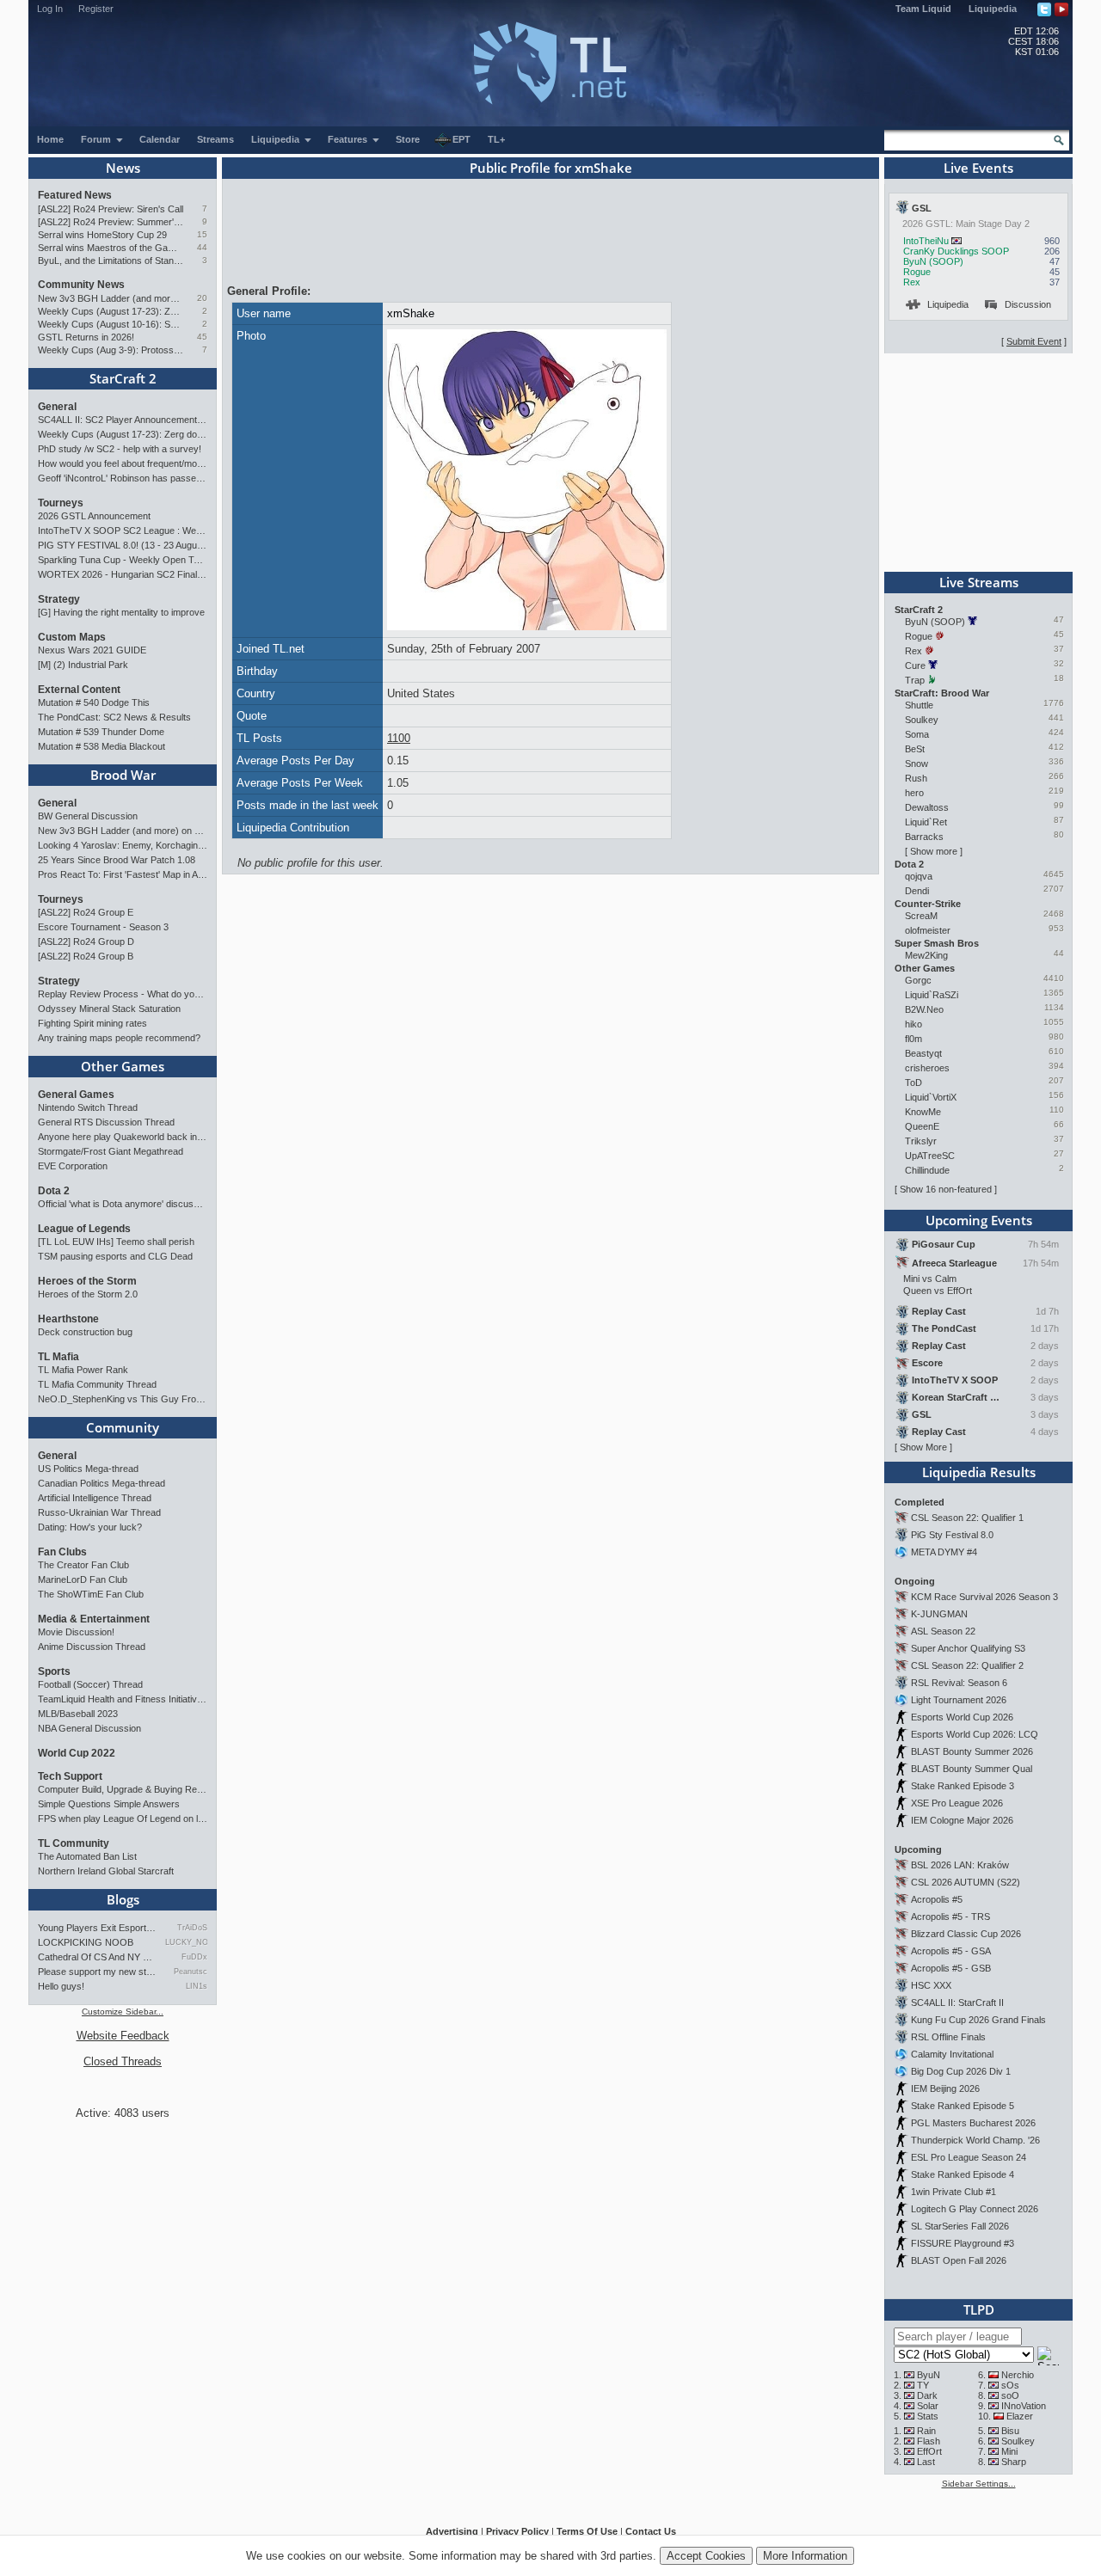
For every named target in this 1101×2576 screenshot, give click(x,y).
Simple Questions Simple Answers (109, 1804)
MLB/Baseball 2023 (78, 1714)
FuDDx (194, 1957)
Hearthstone (68, 1319)
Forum (97, 139)
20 (202, 298)
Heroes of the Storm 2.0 (88, 1294)
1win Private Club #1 (953, 2192)
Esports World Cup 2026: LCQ (975, 1734)
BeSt (915, 749)
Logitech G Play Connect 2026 (975, 2209)
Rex (912, 282)
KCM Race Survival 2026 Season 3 (984, 1597)
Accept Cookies (706, 2556)
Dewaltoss (927, 807)
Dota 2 (54, 1191)
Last (926, 2462)
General (57, 407)
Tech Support (70, 1776)
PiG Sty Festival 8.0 (952, 1535)
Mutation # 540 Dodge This (94, 702)
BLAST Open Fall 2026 (959, 2260)
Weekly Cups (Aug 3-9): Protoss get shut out (111, 350)
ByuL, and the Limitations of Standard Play (111, 261)
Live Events (978, 168)
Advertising (452, 2531)
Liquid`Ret (926, 822)
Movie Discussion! (76, 1632)
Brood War (123, 775)
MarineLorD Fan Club (83, 1579)
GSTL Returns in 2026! (86, 337)
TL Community (74, 1843)
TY (923, 2385)
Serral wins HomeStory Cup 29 (102, 235)
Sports (54, 1671)
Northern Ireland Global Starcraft (106, 1871)
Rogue (917, 272)
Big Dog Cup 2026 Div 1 (961, 2071)
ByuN (929, 2375)
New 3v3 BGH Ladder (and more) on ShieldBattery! (111, 298)
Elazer (1020, 2416)
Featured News (75, 195)
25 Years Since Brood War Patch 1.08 (117, 860)
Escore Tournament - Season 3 (103, 927)
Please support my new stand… (97, 1972)
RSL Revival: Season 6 (959, 1683)
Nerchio (1018, 2375)
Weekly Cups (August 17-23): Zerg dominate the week (111, 311)
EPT (461, 139)
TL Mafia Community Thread (97, 1384)
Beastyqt (923, 1053)
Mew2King (926, 955)
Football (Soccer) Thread (90, 1684)
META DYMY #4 (944, 1552)
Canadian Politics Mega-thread (101, 1483)
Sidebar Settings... (979, 2484)
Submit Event (1034, 341)
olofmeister (928, 930)
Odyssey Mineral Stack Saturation (109, 1009)
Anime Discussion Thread (92, 1647)
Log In (50, 9)
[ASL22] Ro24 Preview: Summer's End (111, 222)
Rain (926, 2431)
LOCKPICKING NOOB (86, 1942)
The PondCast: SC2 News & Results (114, 717)
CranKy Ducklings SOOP (956, 251)
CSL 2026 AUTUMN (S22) (966, 1882)
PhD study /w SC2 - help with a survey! (120, 449)
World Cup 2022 (77, 1753)
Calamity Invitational (952, 2054)
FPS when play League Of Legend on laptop (123, 1819)
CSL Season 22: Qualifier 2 (967, 1665)
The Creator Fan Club (83, 1565)
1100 (399, 738)
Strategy (59, 599)
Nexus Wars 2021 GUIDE (92, 650)
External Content (79, 690)
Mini (1009, 2451)
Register (96, 9)
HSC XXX (931, 1985)
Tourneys (61, 503)
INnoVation (1024, 2406)
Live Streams (979, 582)
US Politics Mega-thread (88, 1469)
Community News (81, 285)
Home (50, 139)
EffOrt (929, 2451)
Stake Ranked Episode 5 (963, 2106)
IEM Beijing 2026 (945, 2088)
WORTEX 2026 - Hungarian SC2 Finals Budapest (123, 574)
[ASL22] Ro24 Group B (86, 956)
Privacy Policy (517, 2531)
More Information (805, 2556)
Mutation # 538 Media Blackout (101, 746)
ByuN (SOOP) (933, 261)
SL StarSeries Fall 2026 (960, 2226)
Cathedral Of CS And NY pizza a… (97, 1957)
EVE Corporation (73, 1166)
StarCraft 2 (123, 378)
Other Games (123, 1066)
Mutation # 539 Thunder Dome (101, 732)
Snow (916, 764)
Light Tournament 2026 (959, 1700)
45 (202, 337)
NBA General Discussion (89, 1728)
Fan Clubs (62, 1552)
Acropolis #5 (937, 1899)
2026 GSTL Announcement (94, 516)
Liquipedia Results (979, 1472)
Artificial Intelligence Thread (95, 1498)
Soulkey (922, 720)
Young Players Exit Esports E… (97, 1928)
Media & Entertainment (94, 1619)
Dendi (917, 891)
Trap (915, 680)
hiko (913, 1024)
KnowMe (923, 1112)
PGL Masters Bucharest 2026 (973, 2123)
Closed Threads (123, 2061)
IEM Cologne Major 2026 (962, 1820)
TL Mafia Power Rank (83, 1370)
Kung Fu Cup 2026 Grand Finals (978, 2020)
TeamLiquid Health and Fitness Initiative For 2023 (123, 1699)
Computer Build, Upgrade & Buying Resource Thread (123, 1789)
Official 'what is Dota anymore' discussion (123, 1204)
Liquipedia (993, 9)
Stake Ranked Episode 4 (963, 2174)
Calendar (160, 139)
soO (1010, 2395)
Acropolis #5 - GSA (951, 1951)
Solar (928, 2406)
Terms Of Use (587, 2531)
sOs (1010, 2385)
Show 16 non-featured (946, 1189)
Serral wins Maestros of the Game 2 (111, 248)
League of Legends (84, 1229)
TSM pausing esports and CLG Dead (115, 1256)
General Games (76, 1095)
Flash (929, 2441)
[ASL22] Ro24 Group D (86, 941)
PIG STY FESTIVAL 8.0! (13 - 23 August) (123, 545)
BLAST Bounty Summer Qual (972, 1769)
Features (349, 139)
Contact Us (651, 2531)
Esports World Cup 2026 (962, 1717)
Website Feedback (123, 2036)
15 (202, 234)
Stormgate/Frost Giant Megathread (111, 1151)
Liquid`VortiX (931, 1097)
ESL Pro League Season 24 (969, 2157)
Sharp (1014, 2462)
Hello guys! (61, 1986)
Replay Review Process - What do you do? (123, 994)
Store (408, 139)
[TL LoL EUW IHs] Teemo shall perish (116, 1242)
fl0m (913, 1039)
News (123, 168)
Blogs (123, 1899)
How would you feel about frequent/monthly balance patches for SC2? (123, 463)
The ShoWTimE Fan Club (91, 1594)
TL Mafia (58, 1357)
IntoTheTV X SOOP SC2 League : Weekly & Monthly (123, 531)
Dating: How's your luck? (90, 1527)
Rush (916, 778)
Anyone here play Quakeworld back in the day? (123, 1137)
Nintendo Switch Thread (88, 1107)
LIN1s (197, 1986)
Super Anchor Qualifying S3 (968, 1648)
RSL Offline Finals (948, 2037)
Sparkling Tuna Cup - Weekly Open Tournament (123, 560)
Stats (928, 2416)
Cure (915, 665)
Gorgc (918, 980)
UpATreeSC (930, 1156)
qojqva (919, 876)
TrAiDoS (192, 1928)
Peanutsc (191, 1972)
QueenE (922, 1126)
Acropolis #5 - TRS (950, 1917)
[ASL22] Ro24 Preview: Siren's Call (111, 209)
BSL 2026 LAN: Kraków (960, 1865)
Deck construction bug (85, 1332)
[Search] (1059, 140)
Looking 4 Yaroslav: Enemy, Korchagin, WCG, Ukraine (123, 845)
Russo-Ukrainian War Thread (99, 1512)
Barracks (924, 837)
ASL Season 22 (943, 1631)
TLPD (979, 2309)
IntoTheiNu (926, 241)
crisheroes (927, 1068)
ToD (913, 1083)
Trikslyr (921, 1141)
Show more (934, 851)
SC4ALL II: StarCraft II (957, 2003)
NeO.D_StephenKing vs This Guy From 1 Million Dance (123, 1399)
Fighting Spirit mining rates (92, 1023)
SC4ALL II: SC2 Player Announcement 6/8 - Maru (123, 420)
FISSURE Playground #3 (963, 2243)
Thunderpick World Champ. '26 (975, 2140)
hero (914, 793)
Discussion (1028, 304)
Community (123, 1427)
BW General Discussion (88, 816)
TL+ (496, 139)
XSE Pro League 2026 (957, 1803)
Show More (923, 1447)
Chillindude (927, 1170)
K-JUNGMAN (939, 1614)
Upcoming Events (979, 1220)
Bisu (1010, 2431)
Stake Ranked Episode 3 (963, 1786)
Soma (917, 734)
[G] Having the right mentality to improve (121, 612)
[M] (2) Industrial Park (83, 665)
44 (202, 247)
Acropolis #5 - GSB (951, 1968)
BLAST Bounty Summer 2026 (972, 1751)
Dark (927, 2395)
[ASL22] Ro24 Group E (86, 912)
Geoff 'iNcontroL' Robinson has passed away (123, 478)
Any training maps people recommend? (119, 1038)
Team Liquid (923, 9)
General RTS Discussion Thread (106, 1122)
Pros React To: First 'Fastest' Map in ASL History (123, 874)
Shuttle (919, 705)
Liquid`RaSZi (932, 995)
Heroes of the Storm (87, 1281)
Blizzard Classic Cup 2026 (966, 1934)
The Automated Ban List (87, 1856)
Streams (215, 139)
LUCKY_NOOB (186, 1942)
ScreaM (921, 916)
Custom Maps (72, 637)
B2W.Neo (924, 1009)
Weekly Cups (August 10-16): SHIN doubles (111, 324)
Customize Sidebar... (123, 2012)
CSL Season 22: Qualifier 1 (967, 1518)
